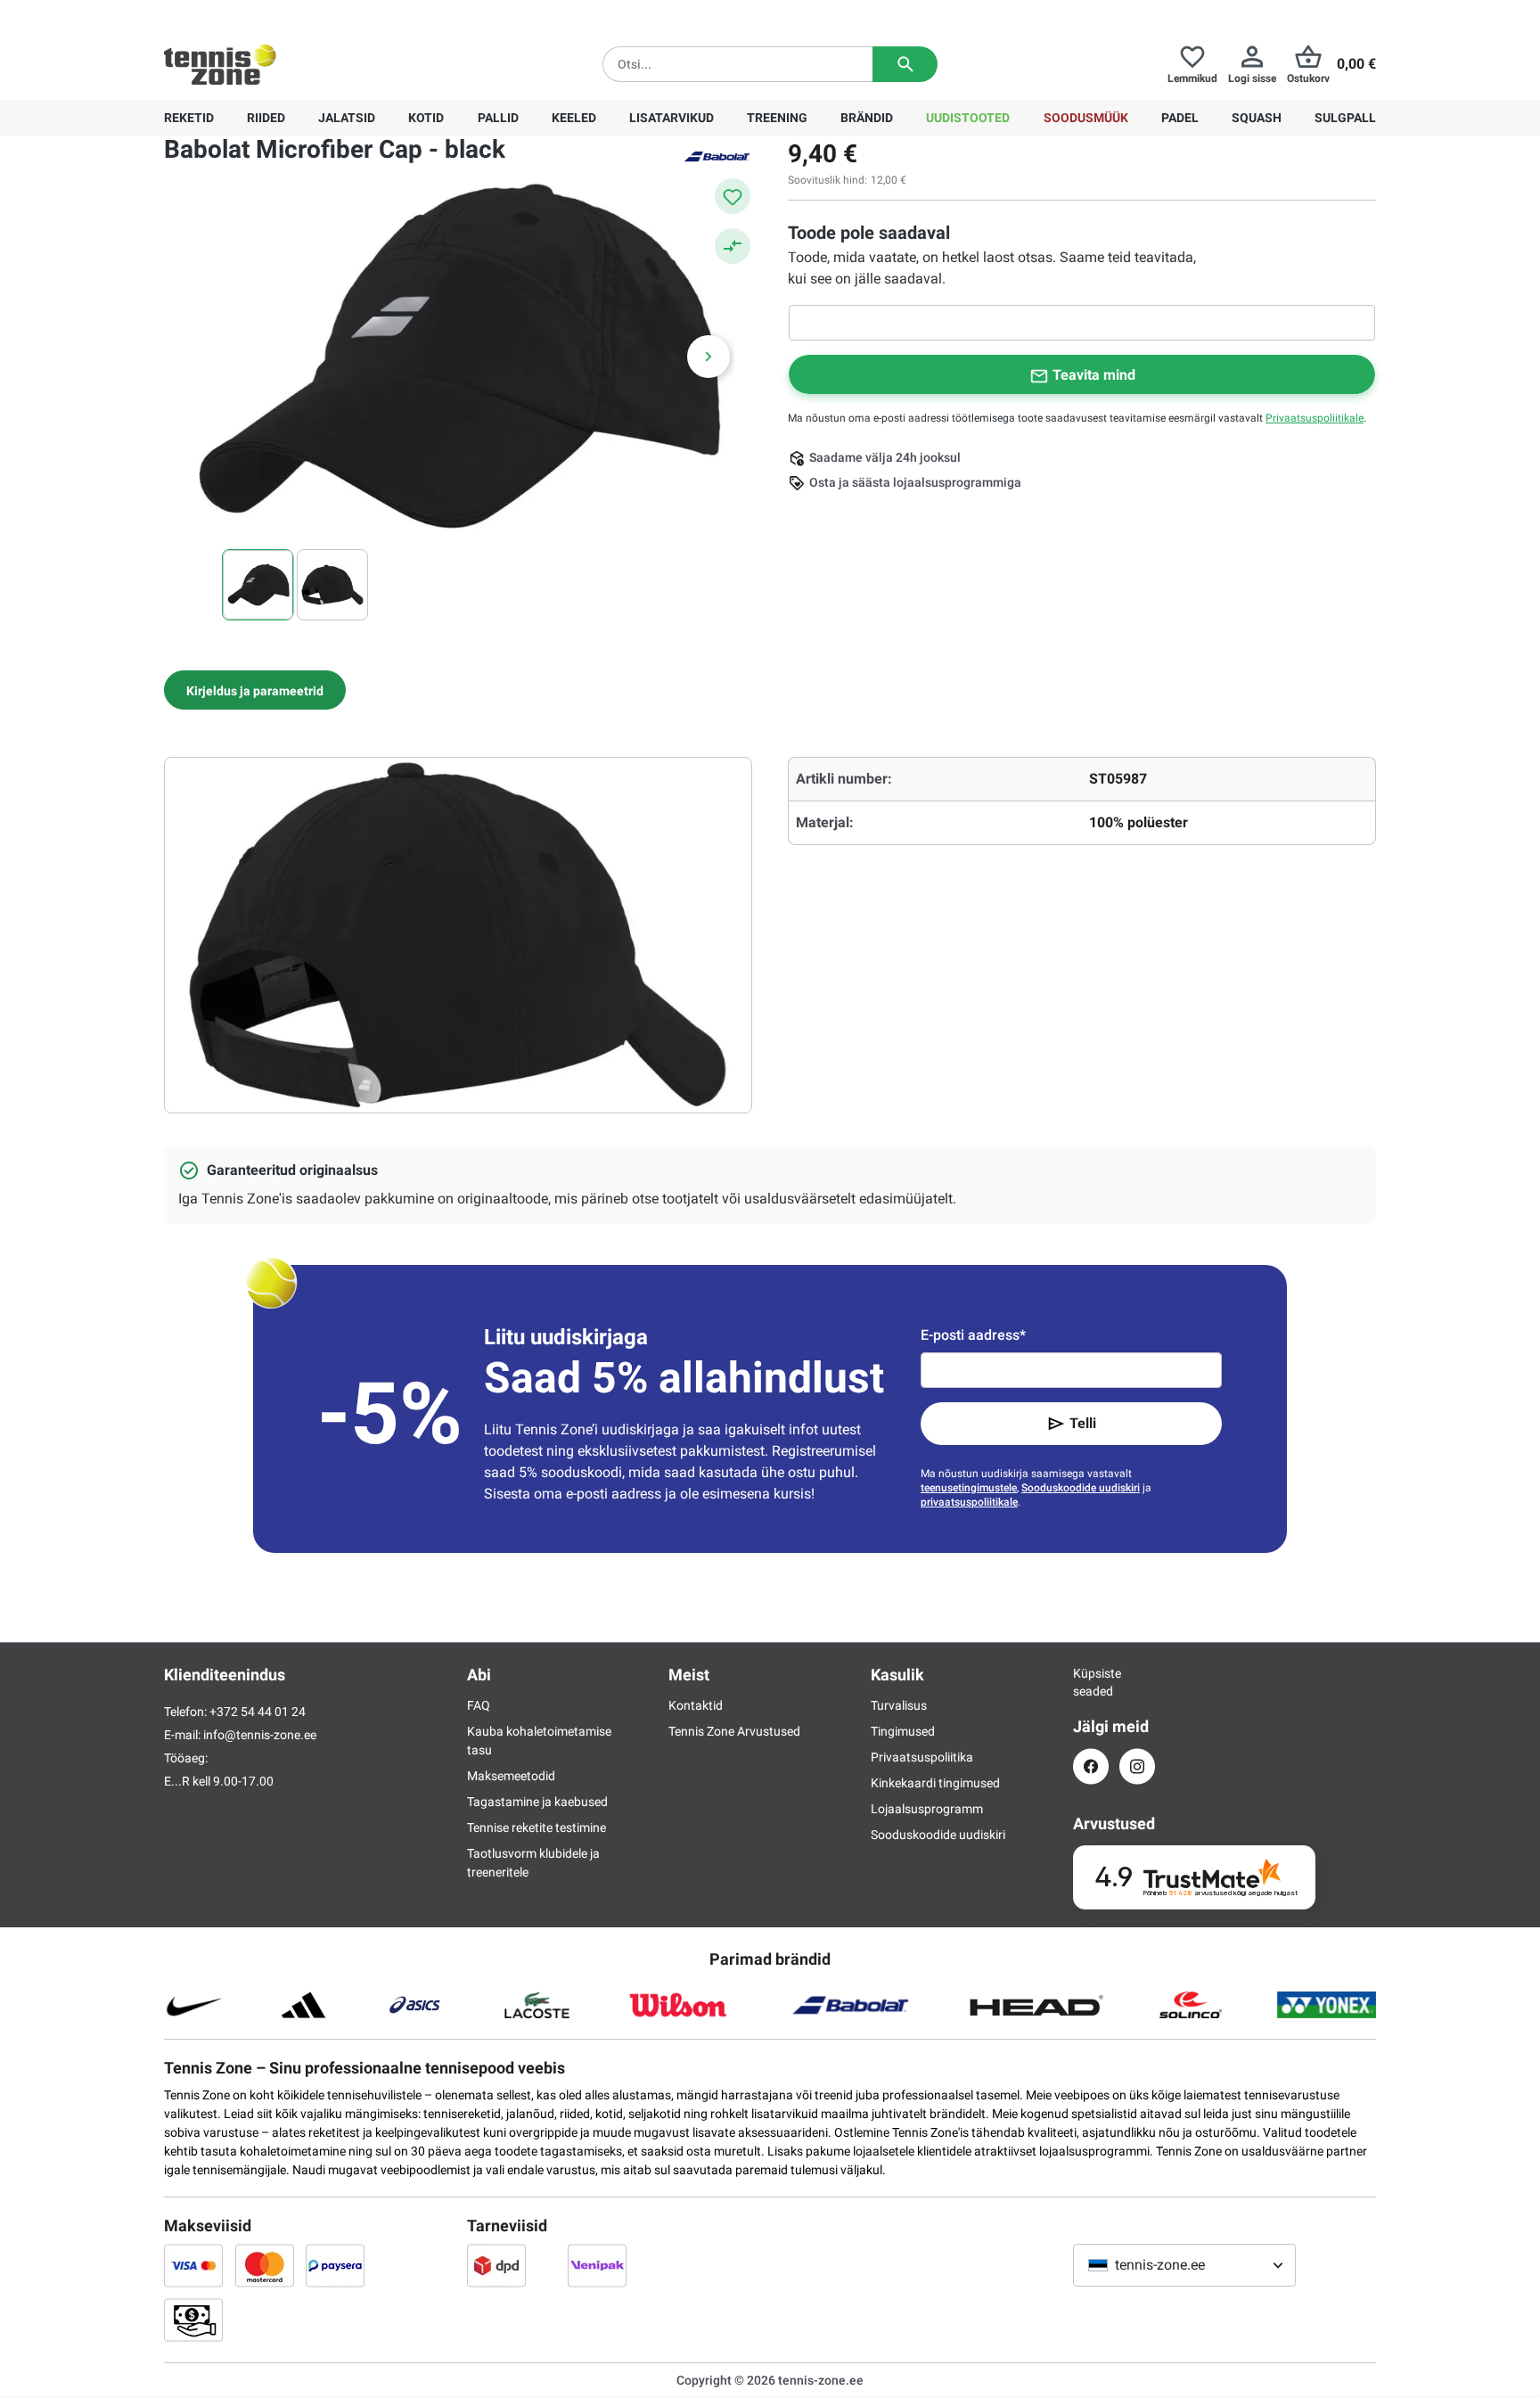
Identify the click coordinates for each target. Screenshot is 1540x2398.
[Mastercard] (265, 2265)
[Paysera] (335, 2265)
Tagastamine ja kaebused (537, 1802)
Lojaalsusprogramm (927, 1809)
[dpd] (496, 2265)
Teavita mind (1094, 375)
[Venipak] (597, 2265)
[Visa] (193, 2265)
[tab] (255, 690)
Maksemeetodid (511, 1776)
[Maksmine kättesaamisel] (193, 2320)
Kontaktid (696, 1705)
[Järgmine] (709, 357)
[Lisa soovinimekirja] (733, 196)
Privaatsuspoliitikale (1315, 418)
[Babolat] (717, 155)
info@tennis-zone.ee (260, 1735)
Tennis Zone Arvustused (734, 1731)
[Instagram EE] (1137, 1766)
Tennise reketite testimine (537, 1827)
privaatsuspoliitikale (969, 1502)
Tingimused (903, 1731)
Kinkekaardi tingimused (935, 1783)
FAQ (479, 1705)
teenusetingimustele (969, 1488)
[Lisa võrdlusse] (733, 246)
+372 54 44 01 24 (270, 14)
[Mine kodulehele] (220, 64)
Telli (1083, 1423)
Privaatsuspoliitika (922, 1757)
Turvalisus (899, 1705)
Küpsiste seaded (1091, 1682)
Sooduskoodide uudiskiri (1081, 1488)
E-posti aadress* (973, 1335)
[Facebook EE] (1091, 1766)
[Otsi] (905, 64)
